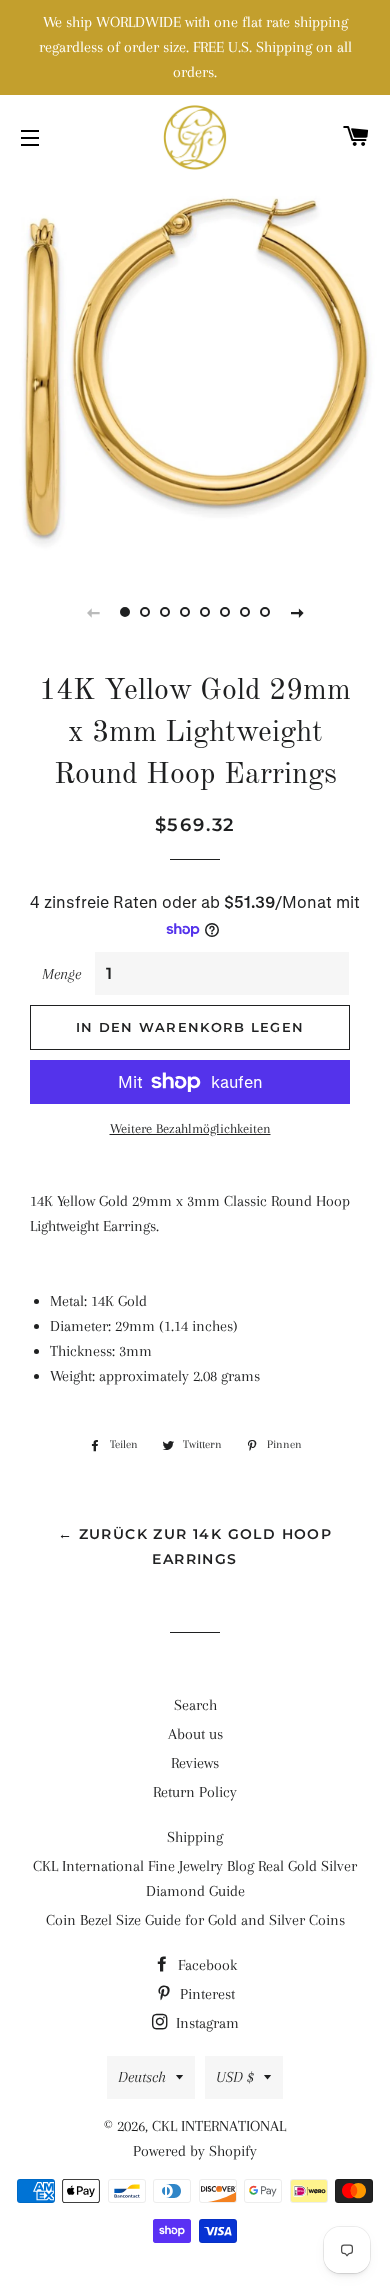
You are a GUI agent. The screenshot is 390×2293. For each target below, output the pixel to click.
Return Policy (195, 1792)
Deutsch (142, 2077)
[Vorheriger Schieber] (93, 612)
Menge (61, 974)
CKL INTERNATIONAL (219, 2126)
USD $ (235, 2077)
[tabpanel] (195, 370)
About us (195, 1734)
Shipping (195, 1837)
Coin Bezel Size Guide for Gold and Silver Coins (195, 1920)
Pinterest (205, 1994)
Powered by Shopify (195, 2151)
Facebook (205, 1965)
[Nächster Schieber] (297, 612)
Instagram (205, 2023)
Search (195, 1705)
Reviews (195, 1763)
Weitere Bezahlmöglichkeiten (190, 1128)
